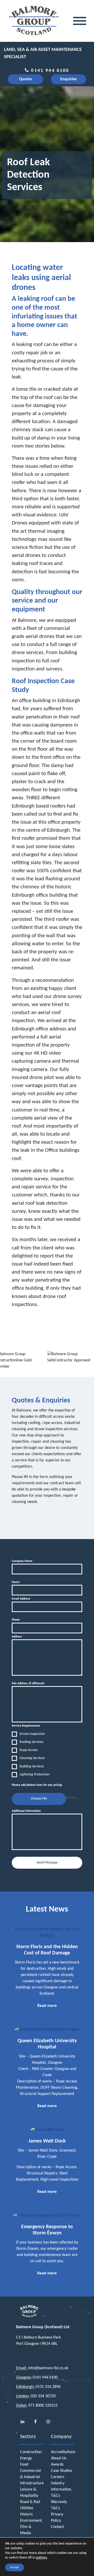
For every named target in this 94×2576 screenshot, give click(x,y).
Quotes (25, 79)
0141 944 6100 (49, 71)
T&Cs (55, 2496)
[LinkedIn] (22, 2422)
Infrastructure (32, 2483)
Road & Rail (30, 2502)
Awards (57, 2465)
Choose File (39, 1799)
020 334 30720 (43, 2396)
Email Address (22, 1599)
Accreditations (63, 2452)
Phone (16, 1620)
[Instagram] (48, 2422)
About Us (58, 2458)
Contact (57, 2527)
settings (41, 2558)
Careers (58, 2477)
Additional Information (26, 1811)
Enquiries (69, 79)
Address (18, 1637)
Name (17, 1582)
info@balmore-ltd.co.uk (48, 2368)
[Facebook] (35, 2422)
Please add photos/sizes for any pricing (37, 1785)
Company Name (23, 1561)
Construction (31, 2452)
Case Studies (61, 2471)
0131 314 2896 (48, 2387)
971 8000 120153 (43, 2406)
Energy (26, 2458)
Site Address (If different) (28, 1683)
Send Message (47, 1863)
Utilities (27, 2508)
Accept (14, 2567)
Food (24, 2465)
